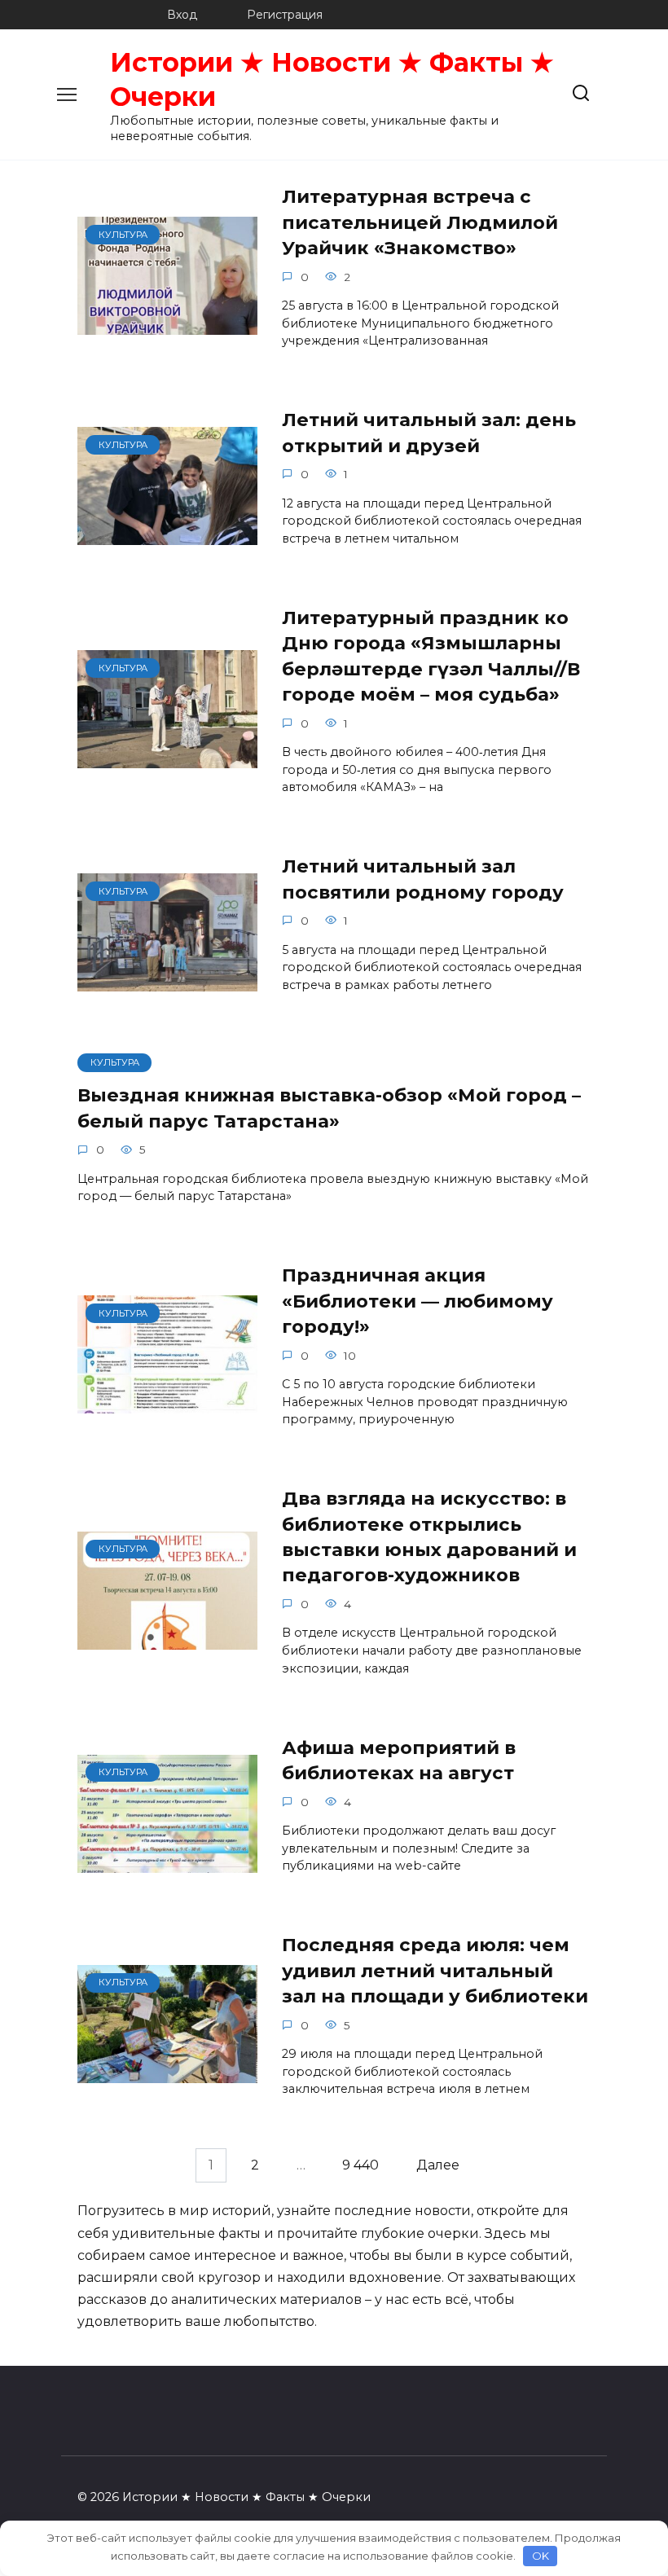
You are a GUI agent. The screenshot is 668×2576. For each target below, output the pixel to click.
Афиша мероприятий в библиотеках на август (399, 1760)
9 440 (360, 2165)
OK (541, 2556)
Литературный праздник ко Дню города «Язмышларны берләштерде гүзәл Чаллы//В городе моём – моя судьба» (431, 656)
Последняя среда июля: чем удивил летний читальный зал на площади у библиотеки (435, 1971)
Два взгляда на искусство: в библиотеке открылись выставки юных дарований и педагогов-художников (429, 1537)
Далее (438, 2165)
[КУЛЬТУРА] (167, 325)
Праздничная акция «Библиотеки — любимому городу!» (417, 1301)
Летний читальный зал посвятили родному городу (423, 879)
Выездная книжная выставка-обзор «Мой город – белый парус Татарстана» (329, 1108)
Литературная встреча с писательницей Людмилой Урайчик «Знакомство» (420, 223)
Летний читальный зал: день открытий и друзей (429, 433)
